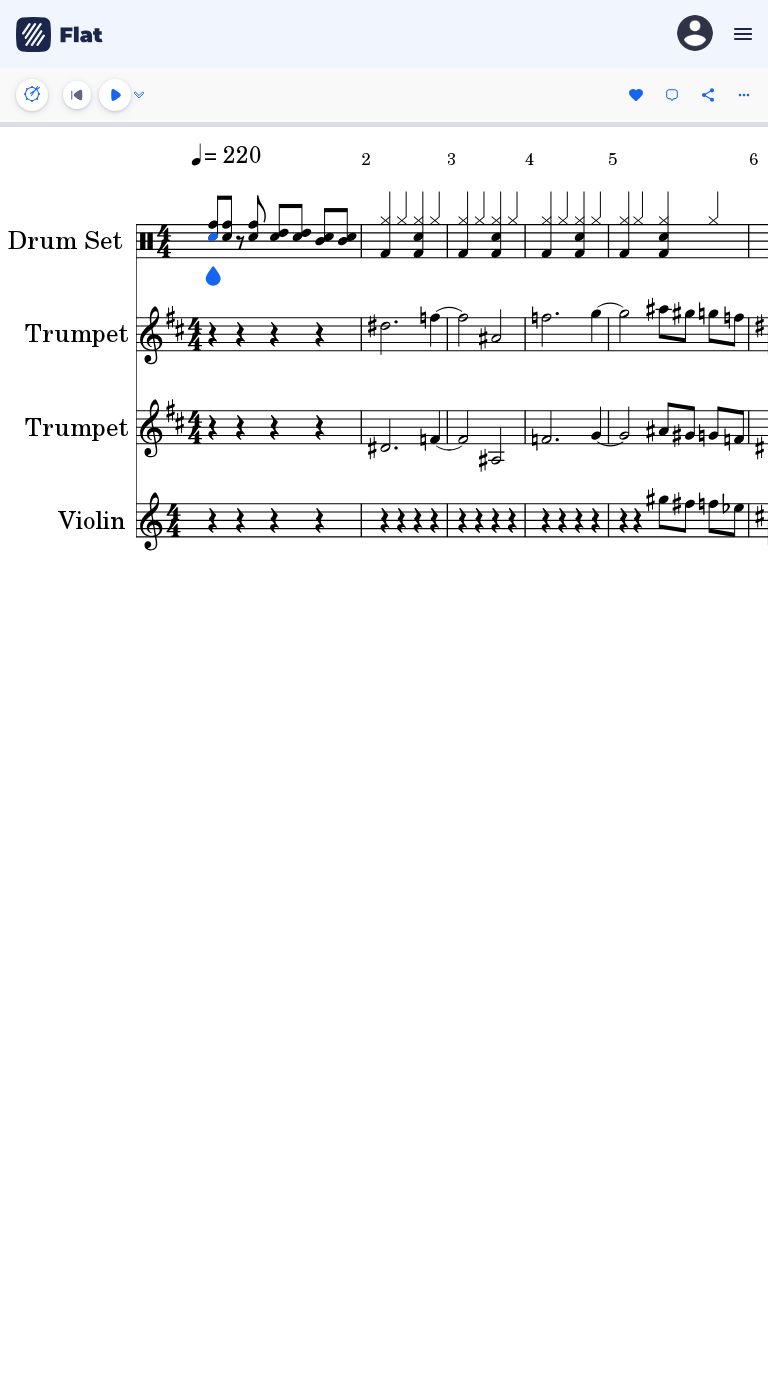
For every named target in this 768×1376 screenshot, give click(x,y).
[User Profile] (695, 34)
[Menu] (740, 34)
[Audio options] (139, 95)
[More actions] (744, 95)
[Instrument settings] (32, 95)
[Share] (708, 95)
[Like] (636, 95)
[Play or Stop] (115, 95)
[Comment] (672, 95)
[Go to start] (77, 95)
